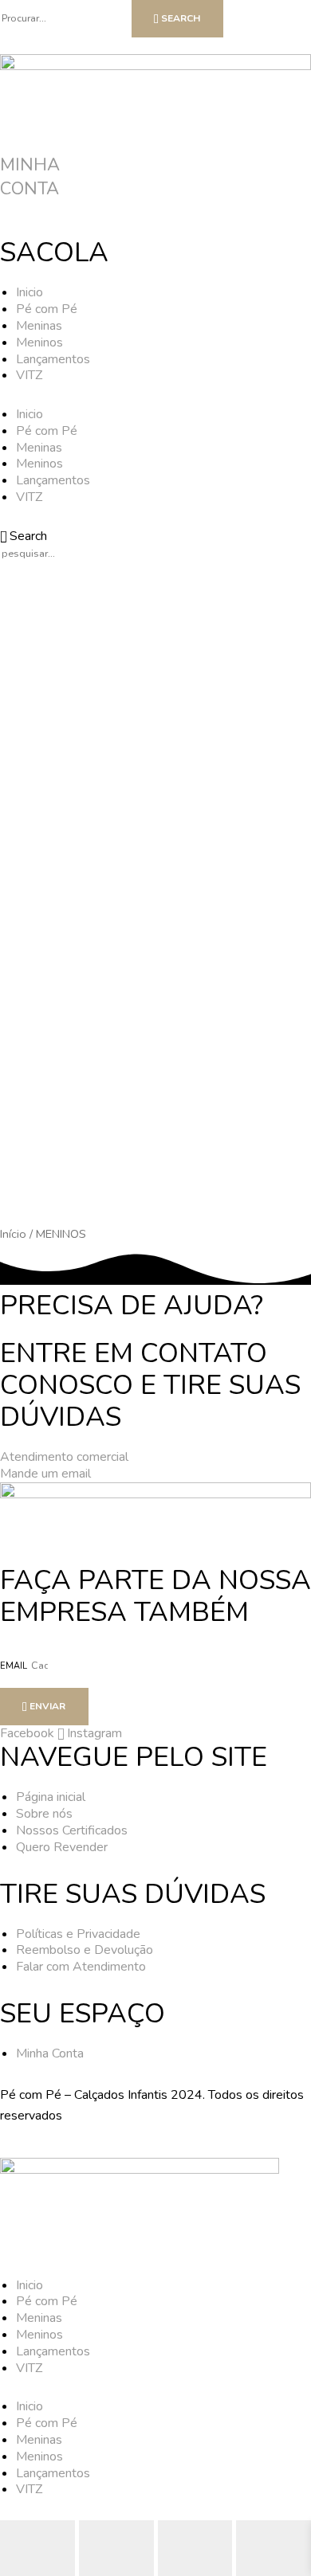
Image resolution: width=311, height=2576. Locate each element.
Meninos (39, 343)
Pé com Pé (47, 309)
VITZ (29, 375)
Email (15, 1666)
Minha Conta (30, 177)
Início (13, 1234)
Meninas (39, 326)
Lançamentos (53, 359)
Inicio (30, 292)
